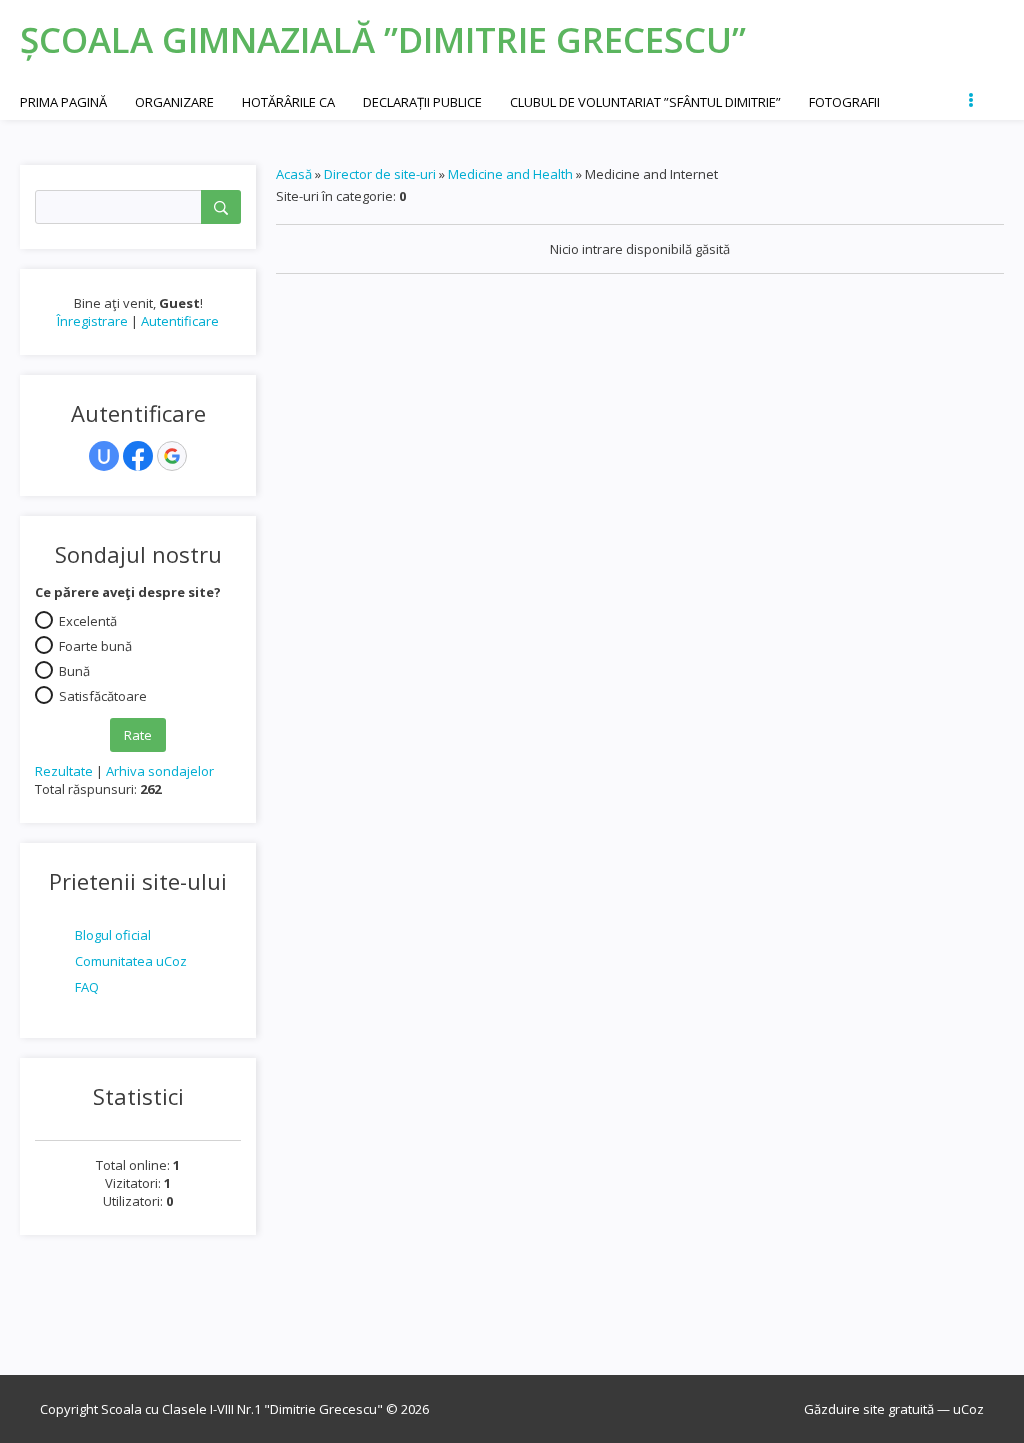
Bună (74, 670)
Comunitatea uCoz (131, 961)
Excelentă (88, 620)
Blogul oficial (113, 935)
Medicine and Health (510, 174)
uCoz (968, 1409)
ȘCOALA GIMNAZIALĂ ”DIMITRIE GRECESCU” (383, 39)
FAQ (87, 987)
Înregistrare (92, 321)
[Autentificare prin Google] (172, 456)
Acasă (294, 174)
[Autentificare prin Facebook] (138, 456)
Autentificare (180, 321)
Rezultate (64, 771)
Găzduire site (844, 1409)
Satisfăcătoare (103, 695)
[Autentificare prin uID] (104, 456)
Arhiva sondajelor (160, 771)
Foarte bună (95, 645)
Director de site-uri (380, 174)
